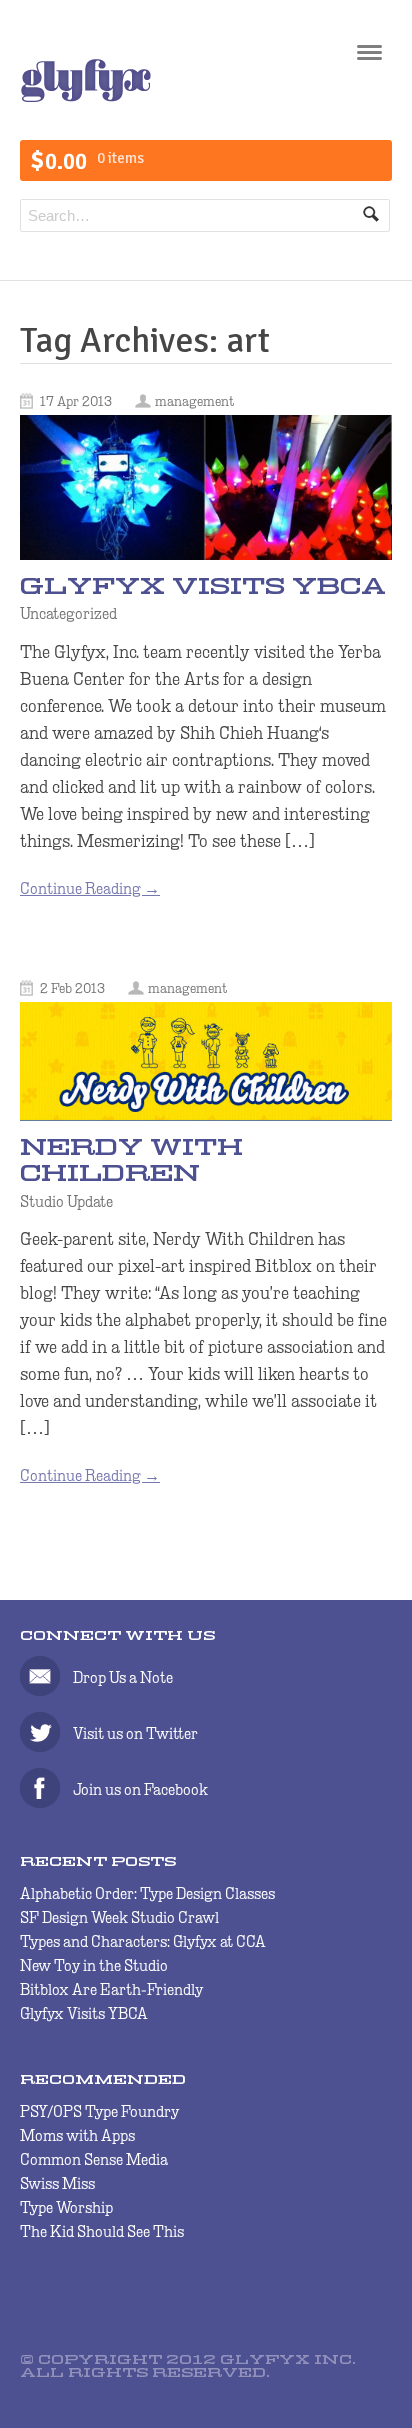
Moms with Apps (77, 2135)
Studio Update (66, 1200)
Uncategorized (68, 613)
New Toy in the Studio (94, 1965)
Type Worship (66, 2207)
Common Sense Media (94, 2159)
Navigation (369, 59)
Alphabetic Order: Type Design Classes (147, 1893)
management (194, 401)
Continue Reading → (90, 888)
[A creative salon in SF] (86, 97)
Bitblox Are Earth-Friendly (111, 1989)
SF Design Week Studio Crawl (119, 1917)
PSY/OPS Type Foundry (99, 2111)
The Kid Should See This (102, 2231)
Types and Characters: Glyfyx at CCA (143, 1941)
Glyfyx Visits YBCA (203, 588)
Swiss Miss (57, 2183)
